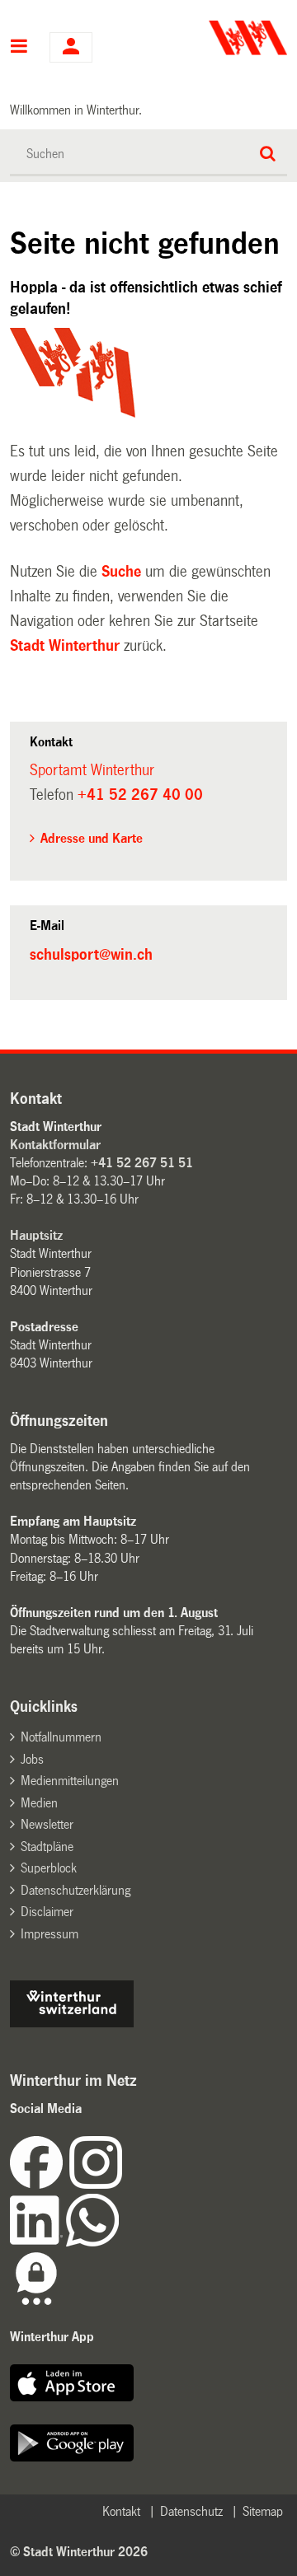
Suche (121, 572)
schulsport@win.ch (91, 955)
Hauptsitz (36, 1235)
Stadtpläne (47, 1847)
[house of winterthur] (72, 2023)
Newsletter (47, 1824)
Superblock (49, 1868)
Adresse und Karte (92, 838)
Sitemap (263, 2511)
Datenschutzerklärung (75, 1890)
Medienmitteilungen (70, 1781)
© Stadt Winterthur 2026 (79, 2552)
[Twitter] (124, 2184)
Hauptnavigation (19, 48)
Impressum (49, 1934)
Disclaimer (47, 1912)
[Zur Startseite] (220, 38)
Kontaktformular (55, 1145)
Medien (39, 1803)
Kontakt (121, 2511)
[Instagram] (96, 2184)
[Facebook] (40, 2184)
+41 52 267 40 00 (140, 795)
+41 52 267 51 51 (142, 1163)
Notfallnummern (61, 1737)
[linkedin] (38, 2242)
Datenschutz (191, 2511)
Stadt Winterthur (65, 646)
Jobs (32, 1759)
